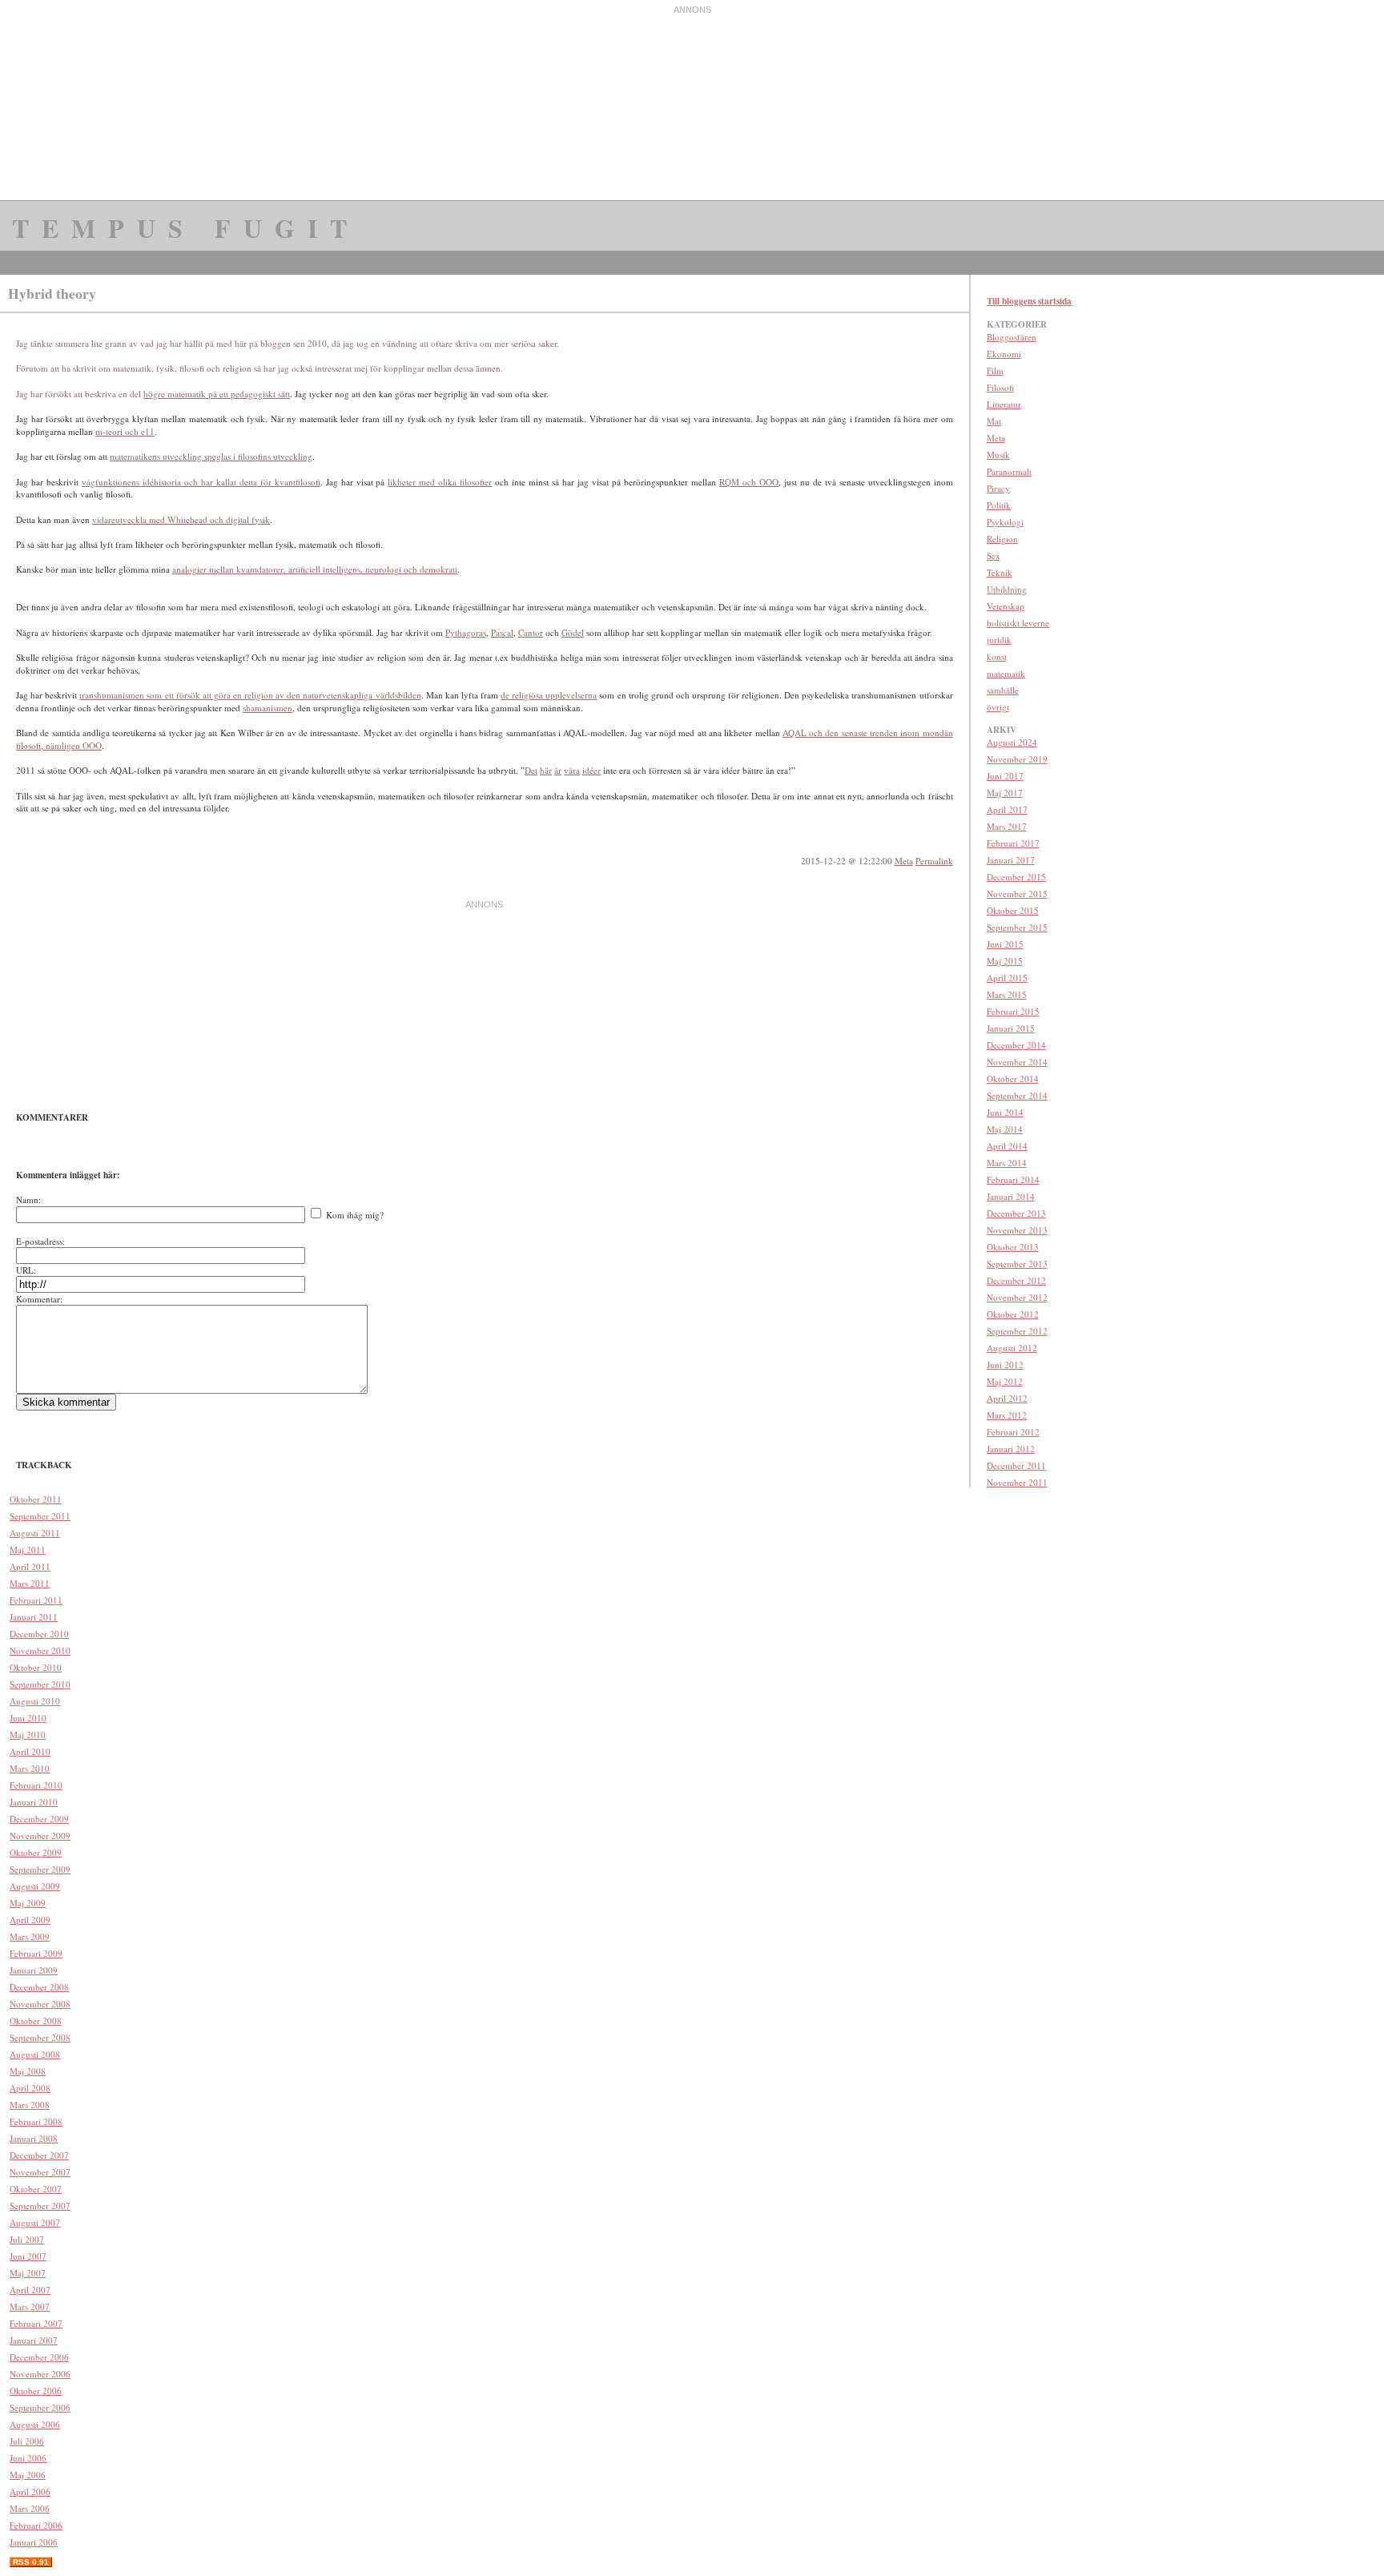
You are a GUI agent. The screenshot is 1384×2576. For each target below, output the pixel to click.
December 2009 (39, 1819)
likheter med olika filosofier (440, 482)
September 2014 (1017, 1095)
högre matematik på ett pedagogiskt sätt (217, 394)
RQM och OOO (749, 482)
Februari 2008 (36, 2121)
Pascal (502, 632)
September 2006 (40, 2407)
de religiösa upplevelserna (549, 695)
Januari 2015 (1011, 1028)
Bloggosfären (1012, 337)
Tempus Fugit (186, 228)
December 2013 (1016, 1213)
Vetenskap (1006, 606)
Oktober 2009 (36, 1852)
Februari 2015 (1013, 1011)
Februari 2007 (36, 2323)
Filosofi (1000, 387)
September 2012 (1017, 1331)
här (546, 770)
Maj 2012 (1005, 1381)
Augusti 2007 (35, 2222)
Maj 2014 (1005, 1129)
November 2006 (40, 2374)
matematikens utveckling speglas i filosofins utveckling (211, 456)
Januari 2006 (34, 2542)
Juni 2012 (1005, 1364)
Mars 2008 (30, 2105)
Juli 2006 (27, 2441)
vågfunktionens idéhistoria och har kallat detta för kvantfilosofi (201, 482)
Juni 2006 (28, 2458)
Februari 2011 (36, 1600)
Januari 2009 (34, 1970)
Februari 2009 (36, 1953)
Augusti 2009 (35, 1886)
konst (997, 656)
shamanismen (268, 708)
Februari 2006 (36, 2525)
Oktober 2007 (36, 2189)
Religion (1002, 539)
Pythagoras (466, 632)
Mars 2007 (30, 2306)
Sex (994, 555)
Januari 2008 (34, 2138)
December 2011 (1016, 1465)
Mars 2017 (1007, 826)
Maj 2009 (28, 1903)
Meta (904, 861)
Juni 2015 (1005, 944)
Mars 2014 (1007, 1163)
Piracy (998, 488)
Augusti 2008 (35, 2054)
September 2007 (40, 2206)
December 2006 (39, 2357)
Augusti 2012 (1012, 1348)
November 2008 (40, 2004)
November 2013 (1017, 1230)
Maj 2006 (28, 2475)
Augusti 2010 (35, 1701)
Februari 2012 (1013, 1432)
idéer (591, 770)
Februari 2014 (1013, 1179)
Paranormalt (1009, 471)
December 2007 (39, 2155)
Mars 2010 (30, 1768)
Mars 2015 (1007, 994)
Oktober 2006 (36, 2391)
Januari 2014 (1011, 1196)
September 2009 (40, 1869)
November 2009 (40, 1835)
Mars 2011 (30, 1583)
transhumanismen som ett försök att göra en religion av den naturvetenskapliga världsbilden (250, 695)
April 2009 (30, 1920)
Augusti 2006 (35, 2424)
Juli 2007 (27, 2239)
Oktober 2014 (1013, 1079)
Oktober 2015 (1013, 910)
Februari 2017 (1013, 843)
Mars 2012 (1007, 1415)
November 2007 (40, 2172)
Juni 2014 (1005, 1112)
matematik (1006, 673)
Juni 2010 (28, 1718)
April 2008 (30, 2088)
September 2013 (1017, 1264)
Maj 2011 (28, 1550)
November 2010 (40, 1650)
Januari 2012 (1011, 1449)
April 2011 (30, 1566)
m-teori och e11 (125, 431)
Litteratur (1004, 404)
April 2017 (1007, 809)
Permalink (934, 861)
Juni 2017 (1005, 776)
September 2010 (40, 1684)
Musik (998, 455)
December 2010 (39, 1634)
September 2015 (1017, 927)
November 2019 (1017, 759)
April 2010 (30, 1751)
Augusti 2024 (1012, 742)
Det (531, 770)
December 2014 (1016, 1045)
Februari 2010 (36, 1785)
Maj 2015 (1005, 961)
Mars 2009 (30, 1936)
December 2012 (1016, 1280)
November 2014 (1017, 1062)
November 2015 (1017, 894)
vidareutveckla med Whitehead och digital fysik (181, 519)
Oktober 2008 (36, 2021)
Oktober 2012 (1013, 1314)
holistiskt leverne (1018, 623)
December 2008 (39, 1987)
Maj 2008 (28, 2071)
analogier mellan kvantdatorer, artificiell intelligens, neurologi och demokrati (315, 569)
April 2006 (30, 2491)
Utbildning (1007, 589)
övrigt (998, 707)
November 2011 (1017, 1482)
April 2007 (30, 2290)
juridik (999, 640)
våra (572, 770)
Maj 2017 (1005, 793)
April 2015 (1007, 978)
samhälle (1003, 690)
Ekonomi (1004, 354)
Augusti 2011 (35, 1533)
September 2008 (40, 2037)
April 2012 (1007, 1398)
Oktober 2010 (36, 1667)
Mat (994, 421)
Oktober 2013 (1013, 1247)
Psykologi (1005, 522)
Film (995, 370)
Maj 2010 (28, 1735)
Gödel (573, 632)
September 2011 (40, 1516)
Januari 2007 (34, 2340)
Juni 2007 (28, 2256)
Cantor (531, 632)
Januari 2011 (34, 1617)
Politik (999, 505)
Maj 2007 (28, 2273)
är (558, 770)
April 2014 (1007, 1146)
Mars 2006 (30, 2508)
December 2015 (1016, 877)
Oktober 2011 (36, 1499)
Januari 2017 (1011, 860)
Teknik (1000, 572)
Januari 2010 (34, 1802)
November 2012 (1017, 1297)
